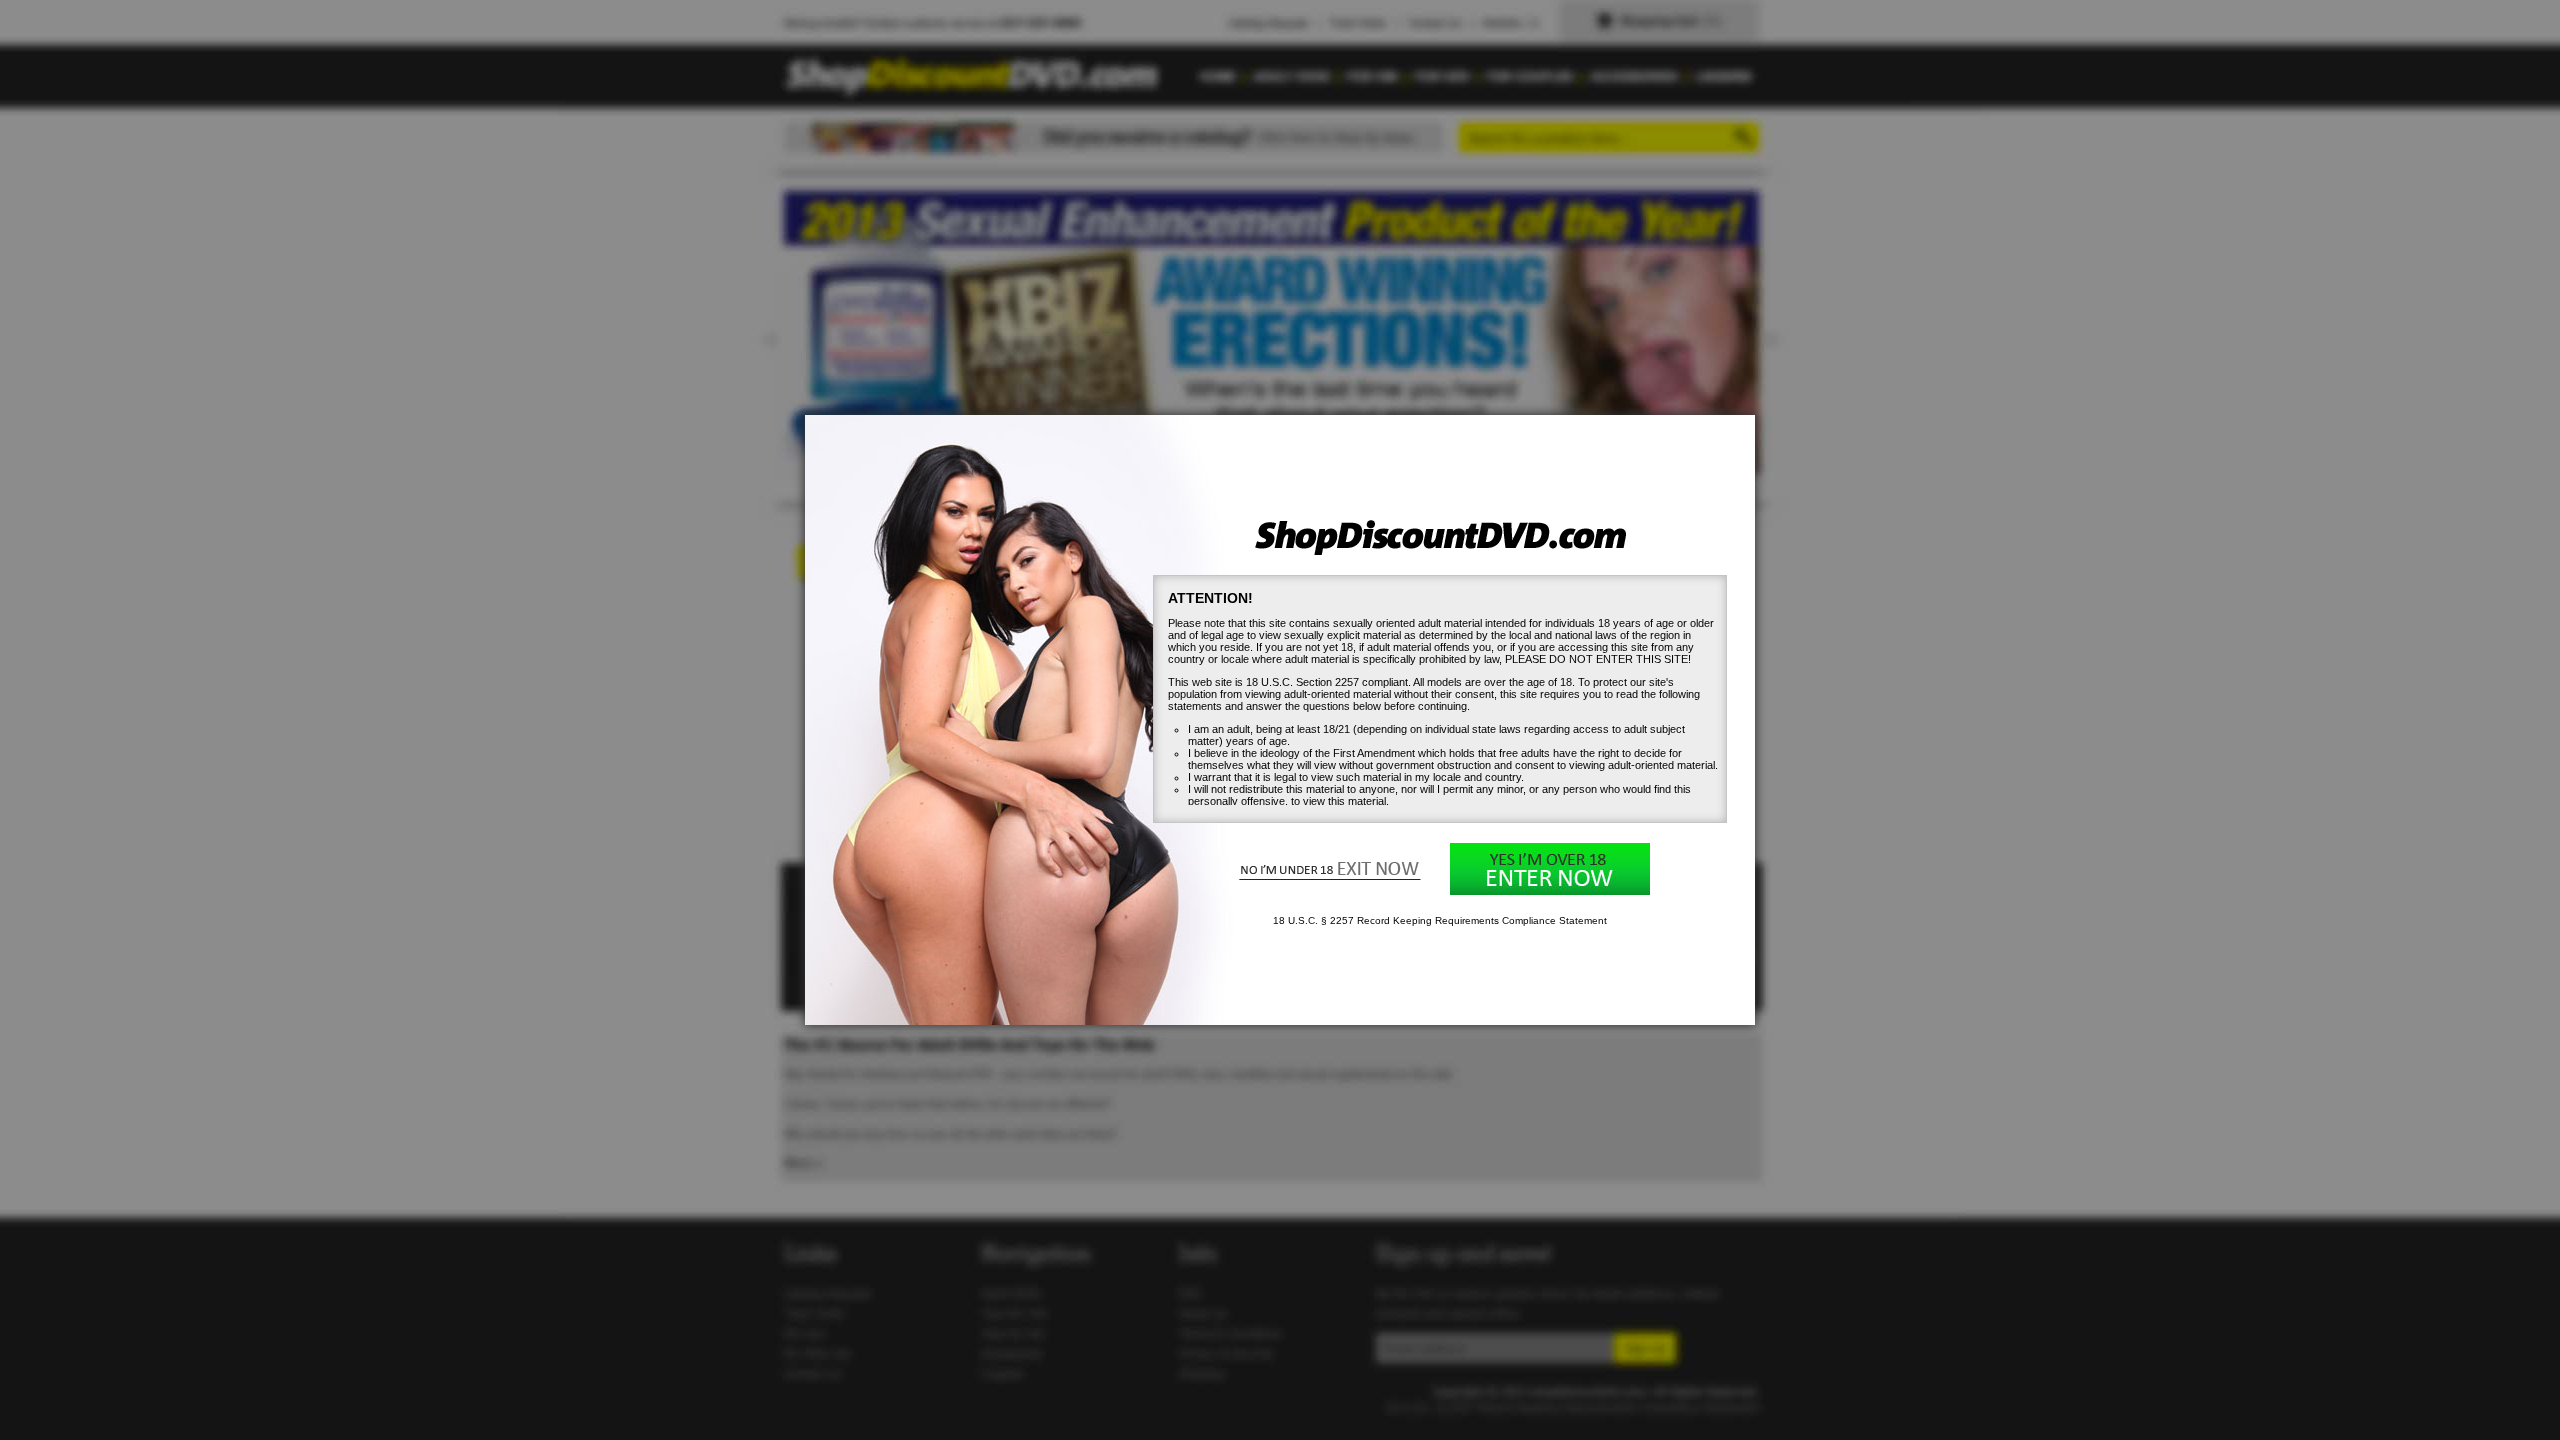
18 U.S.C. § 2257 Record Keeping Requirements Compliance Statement (1440, 920)
